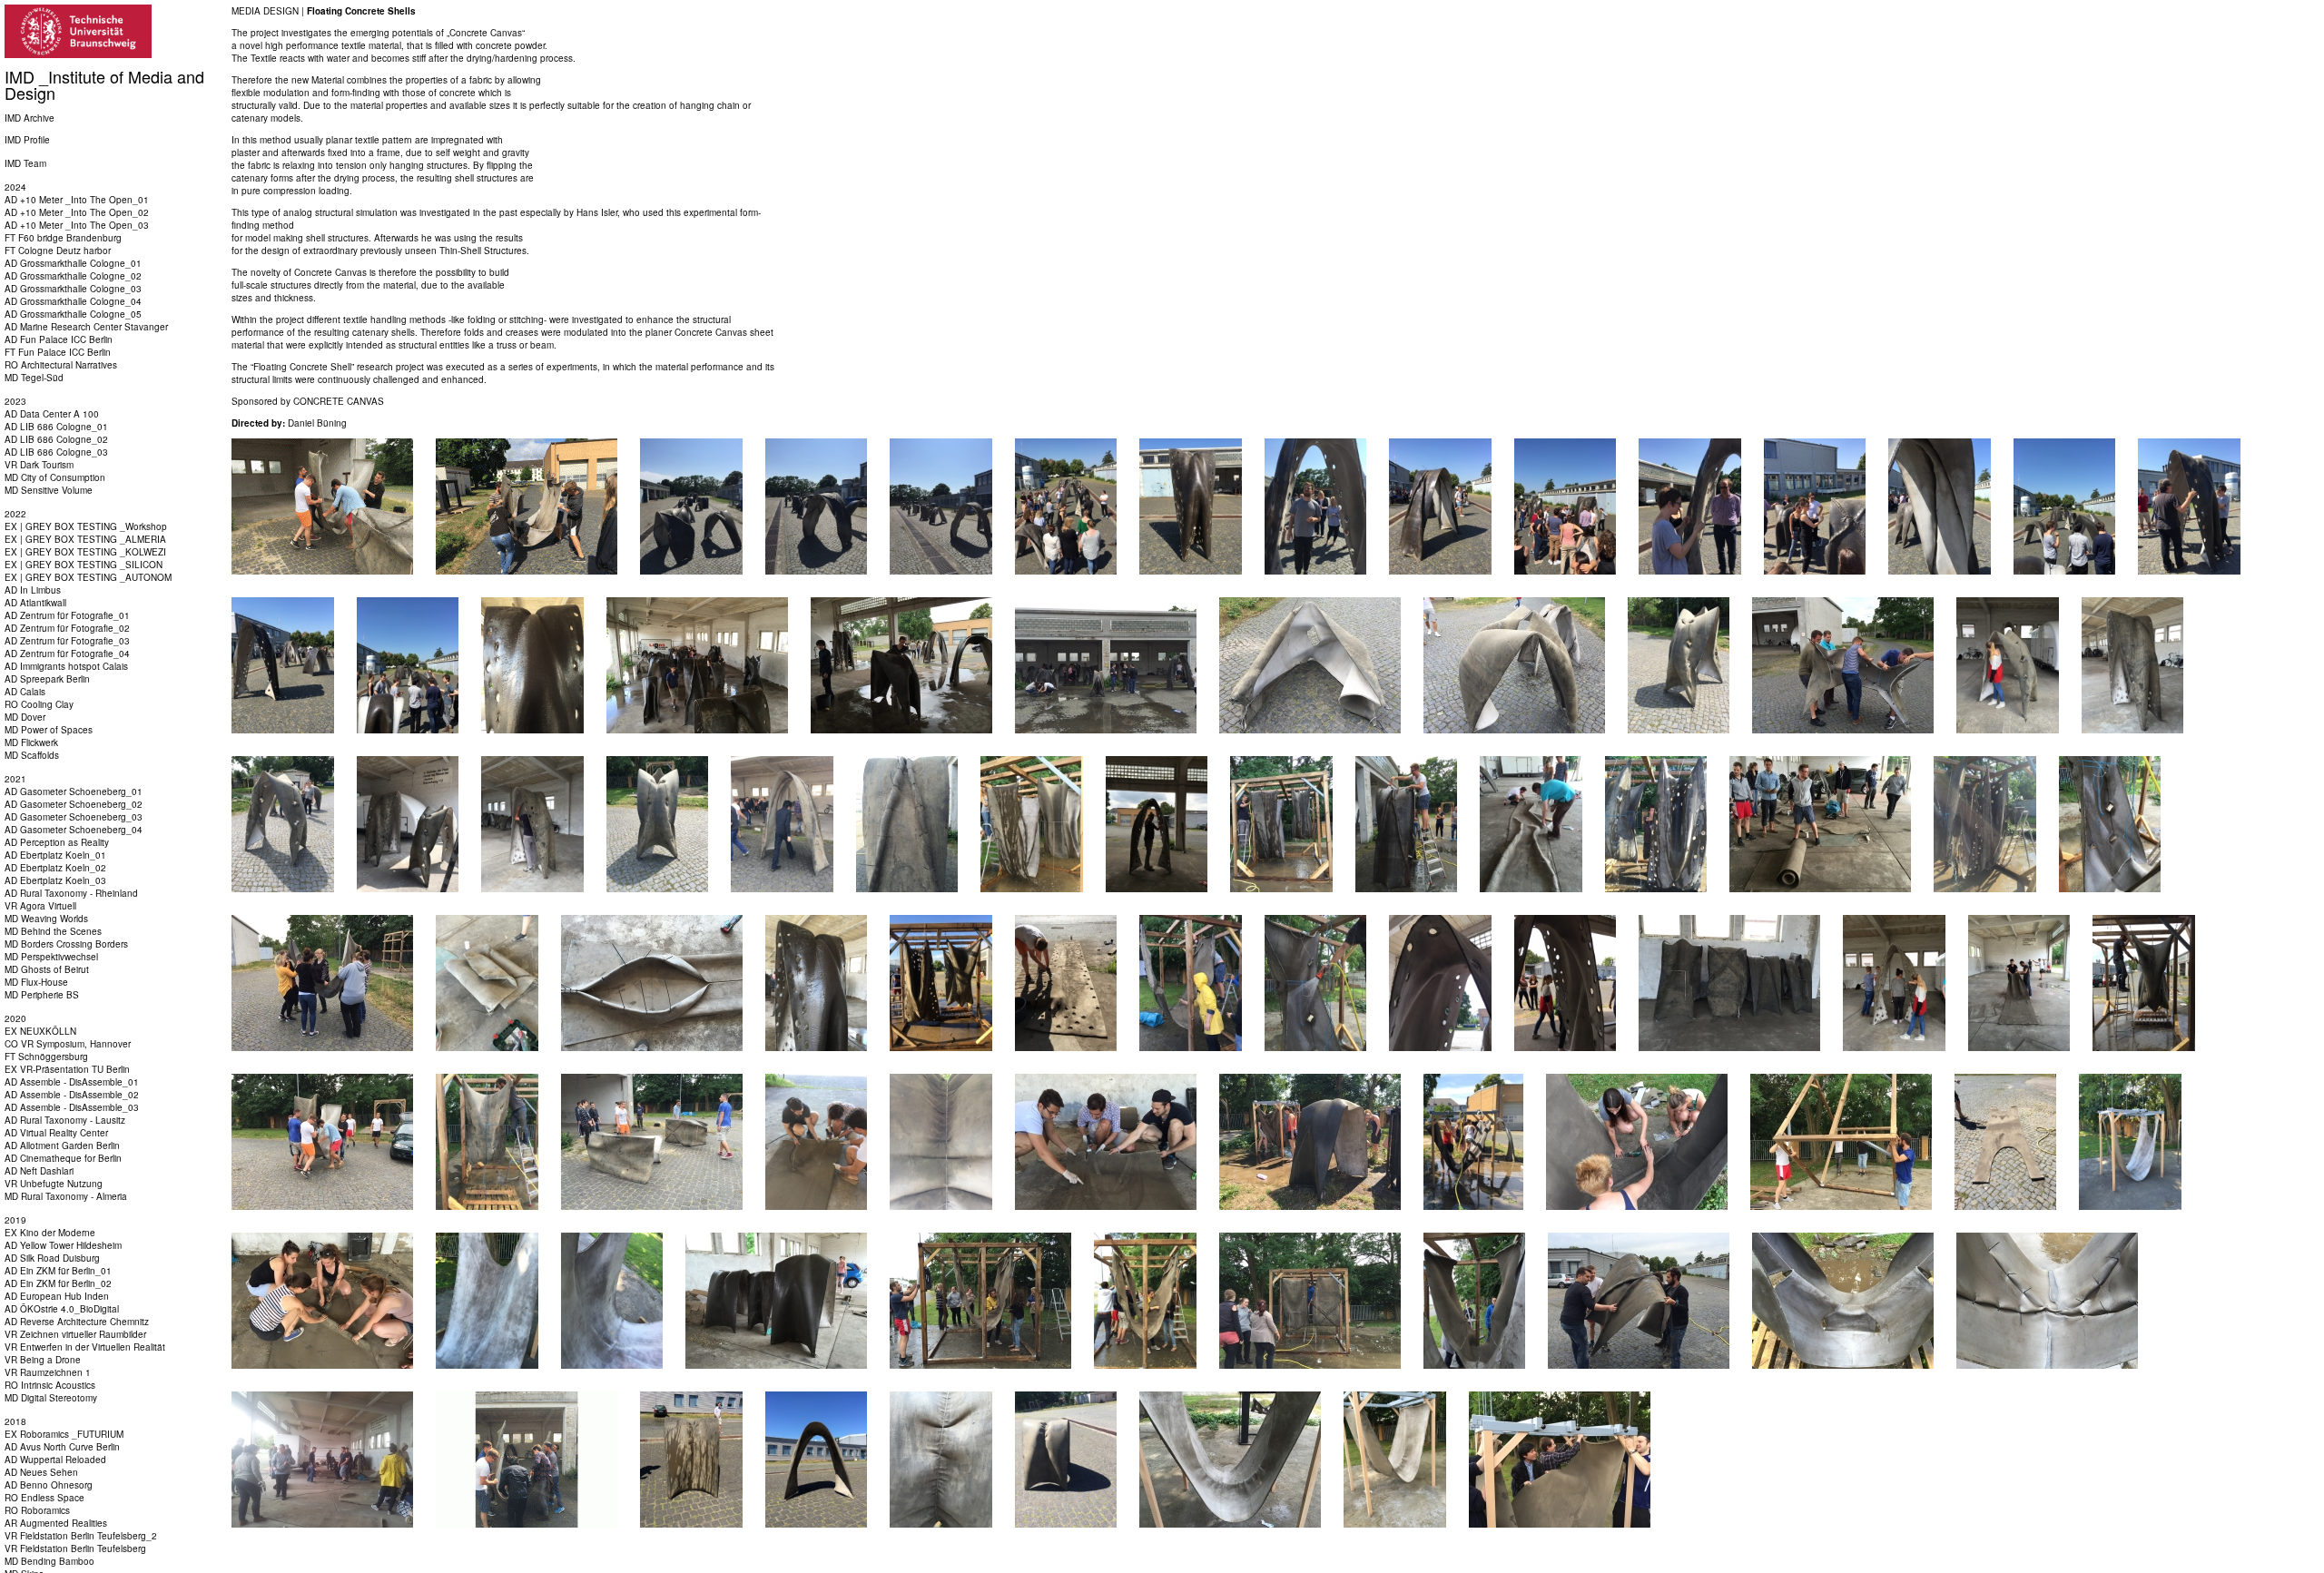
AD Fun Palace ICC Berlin (59, 339)
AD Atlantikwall (35, 603)
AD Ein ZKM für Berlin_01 (58, 1271)
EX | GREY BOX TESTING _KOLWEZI (85, 552)
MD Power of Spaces (49, 730)
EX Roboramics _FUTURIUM (64, 1434)
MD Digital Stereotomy (51, 1398)
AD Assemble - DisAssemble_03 (72, 1107)
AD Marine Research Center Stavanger (86, 327)
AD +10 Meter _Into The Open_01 (77, 200)
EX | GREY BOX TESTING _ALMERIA (85, 539)
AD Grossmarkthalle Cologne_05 (73, 314)
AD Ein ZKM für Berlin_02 (58, 1283)
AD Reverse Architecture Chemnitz (77, 1322)
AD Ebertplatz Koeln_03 (55, 880)
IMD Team (25, 163)
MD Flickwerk (31, 742)
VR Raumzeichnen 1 (48, 1372)
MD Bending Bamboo (49, 1561)
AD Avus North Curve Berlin (62, 1447)
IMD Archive (30, 118)
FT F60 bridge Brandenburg (63, 238)
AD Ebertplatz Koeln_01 (55, 855)
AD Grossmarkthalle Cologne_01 (73, 263)
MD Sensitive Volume (49, 490)
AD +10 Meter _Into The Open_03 (77, 225)
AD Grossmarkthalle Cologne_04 (73, 301)
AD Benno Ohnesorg (49, 1485)
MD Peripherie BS (42, 995)
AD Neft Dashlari (39, 1171)
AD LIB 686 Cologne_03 (56, 452)
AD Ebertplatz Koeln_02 (55, 868)
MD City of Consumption (55, 477)
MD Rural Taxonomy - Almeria (66, 1196)
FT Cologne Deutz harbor (58, 251)
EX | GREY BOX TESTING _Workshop (86, 526)
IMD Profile (27, 140)
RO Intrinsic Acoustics (50, 1385)
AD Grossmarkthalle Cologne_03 (73, 289)
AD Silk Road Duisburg (52, 1258)
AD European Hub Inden (57, 1296)
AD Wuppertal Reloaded (55, 1460)
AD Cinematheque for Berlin (63, 1158)
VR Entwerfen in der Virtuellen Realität (85, 1347)
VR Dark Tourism (39, 465)
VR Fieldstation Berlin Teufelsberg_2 (81, 1536)
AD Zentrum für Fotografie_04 (67, 654)
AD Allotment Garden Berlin (62, 1145)
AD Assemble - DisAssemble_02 (72, 1095)
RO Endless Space (44, 1498)
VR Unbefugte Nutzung (54, 1184)
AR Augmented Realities (56, 1523)
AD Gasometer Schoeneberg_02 (74, 804)
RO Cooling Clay (39, 704)
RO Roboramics (37, 1510)
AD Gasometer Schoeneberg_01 (74, 791)
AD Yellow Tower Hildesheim (63, 1245)
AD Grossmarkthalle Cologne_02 (73, 276)
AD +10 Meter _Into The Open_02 (77, 212)
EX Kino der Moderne (50, 1233)
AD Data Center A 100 (52, 414)
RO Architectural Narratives (61, 365)
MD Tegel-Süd (34, 378)
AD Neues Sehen (41, 1472)
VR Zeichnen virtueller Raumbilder (75, 1334)
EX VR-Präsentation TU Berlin (67, 1069)
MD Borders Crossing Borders (66, 944)
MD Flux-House (36, 982)
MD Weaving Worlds (46, 919)
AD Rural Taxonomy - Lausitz (65, 1120)
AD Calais (25, 692)
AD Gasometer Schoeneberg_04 (74, 830)
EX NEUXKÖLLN (40, 1031)
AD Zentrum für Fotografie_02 (67, 628)
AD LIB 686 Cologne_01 (56, 427)
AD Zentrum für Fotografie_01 (67, 615)
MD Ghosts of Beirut (47, 969)
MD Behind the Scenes (53, 931)
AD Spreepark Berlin (47, 679)
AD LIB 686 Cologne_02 (56, 439)
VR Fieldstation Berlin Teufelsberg (75, 1548)
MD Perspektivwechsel (51, 957)
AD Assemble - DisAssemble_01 (72, 1082)
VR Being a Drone (43, 1360)
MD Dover (25, 717)
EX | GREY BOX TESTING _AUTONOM (88, 577)
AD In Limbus (33, 590)
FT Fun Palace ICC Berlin (58, 352)
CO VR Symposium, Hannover (68, 1044)
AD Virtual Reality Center (56, 1133)
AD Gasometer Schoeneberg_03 (74, 817)
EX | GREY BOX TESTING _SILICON (84, 565)
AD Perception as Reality (57, 842)
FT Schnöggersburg (46, 1057)
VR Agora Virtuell (40, 906)
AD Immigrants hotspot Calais (66, 666)
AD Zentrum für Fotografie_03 (67, 641)
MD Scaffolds (32, 755)
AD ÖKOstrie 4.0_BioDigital (62, 1309)
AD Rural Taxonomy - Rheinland (71, 893)
